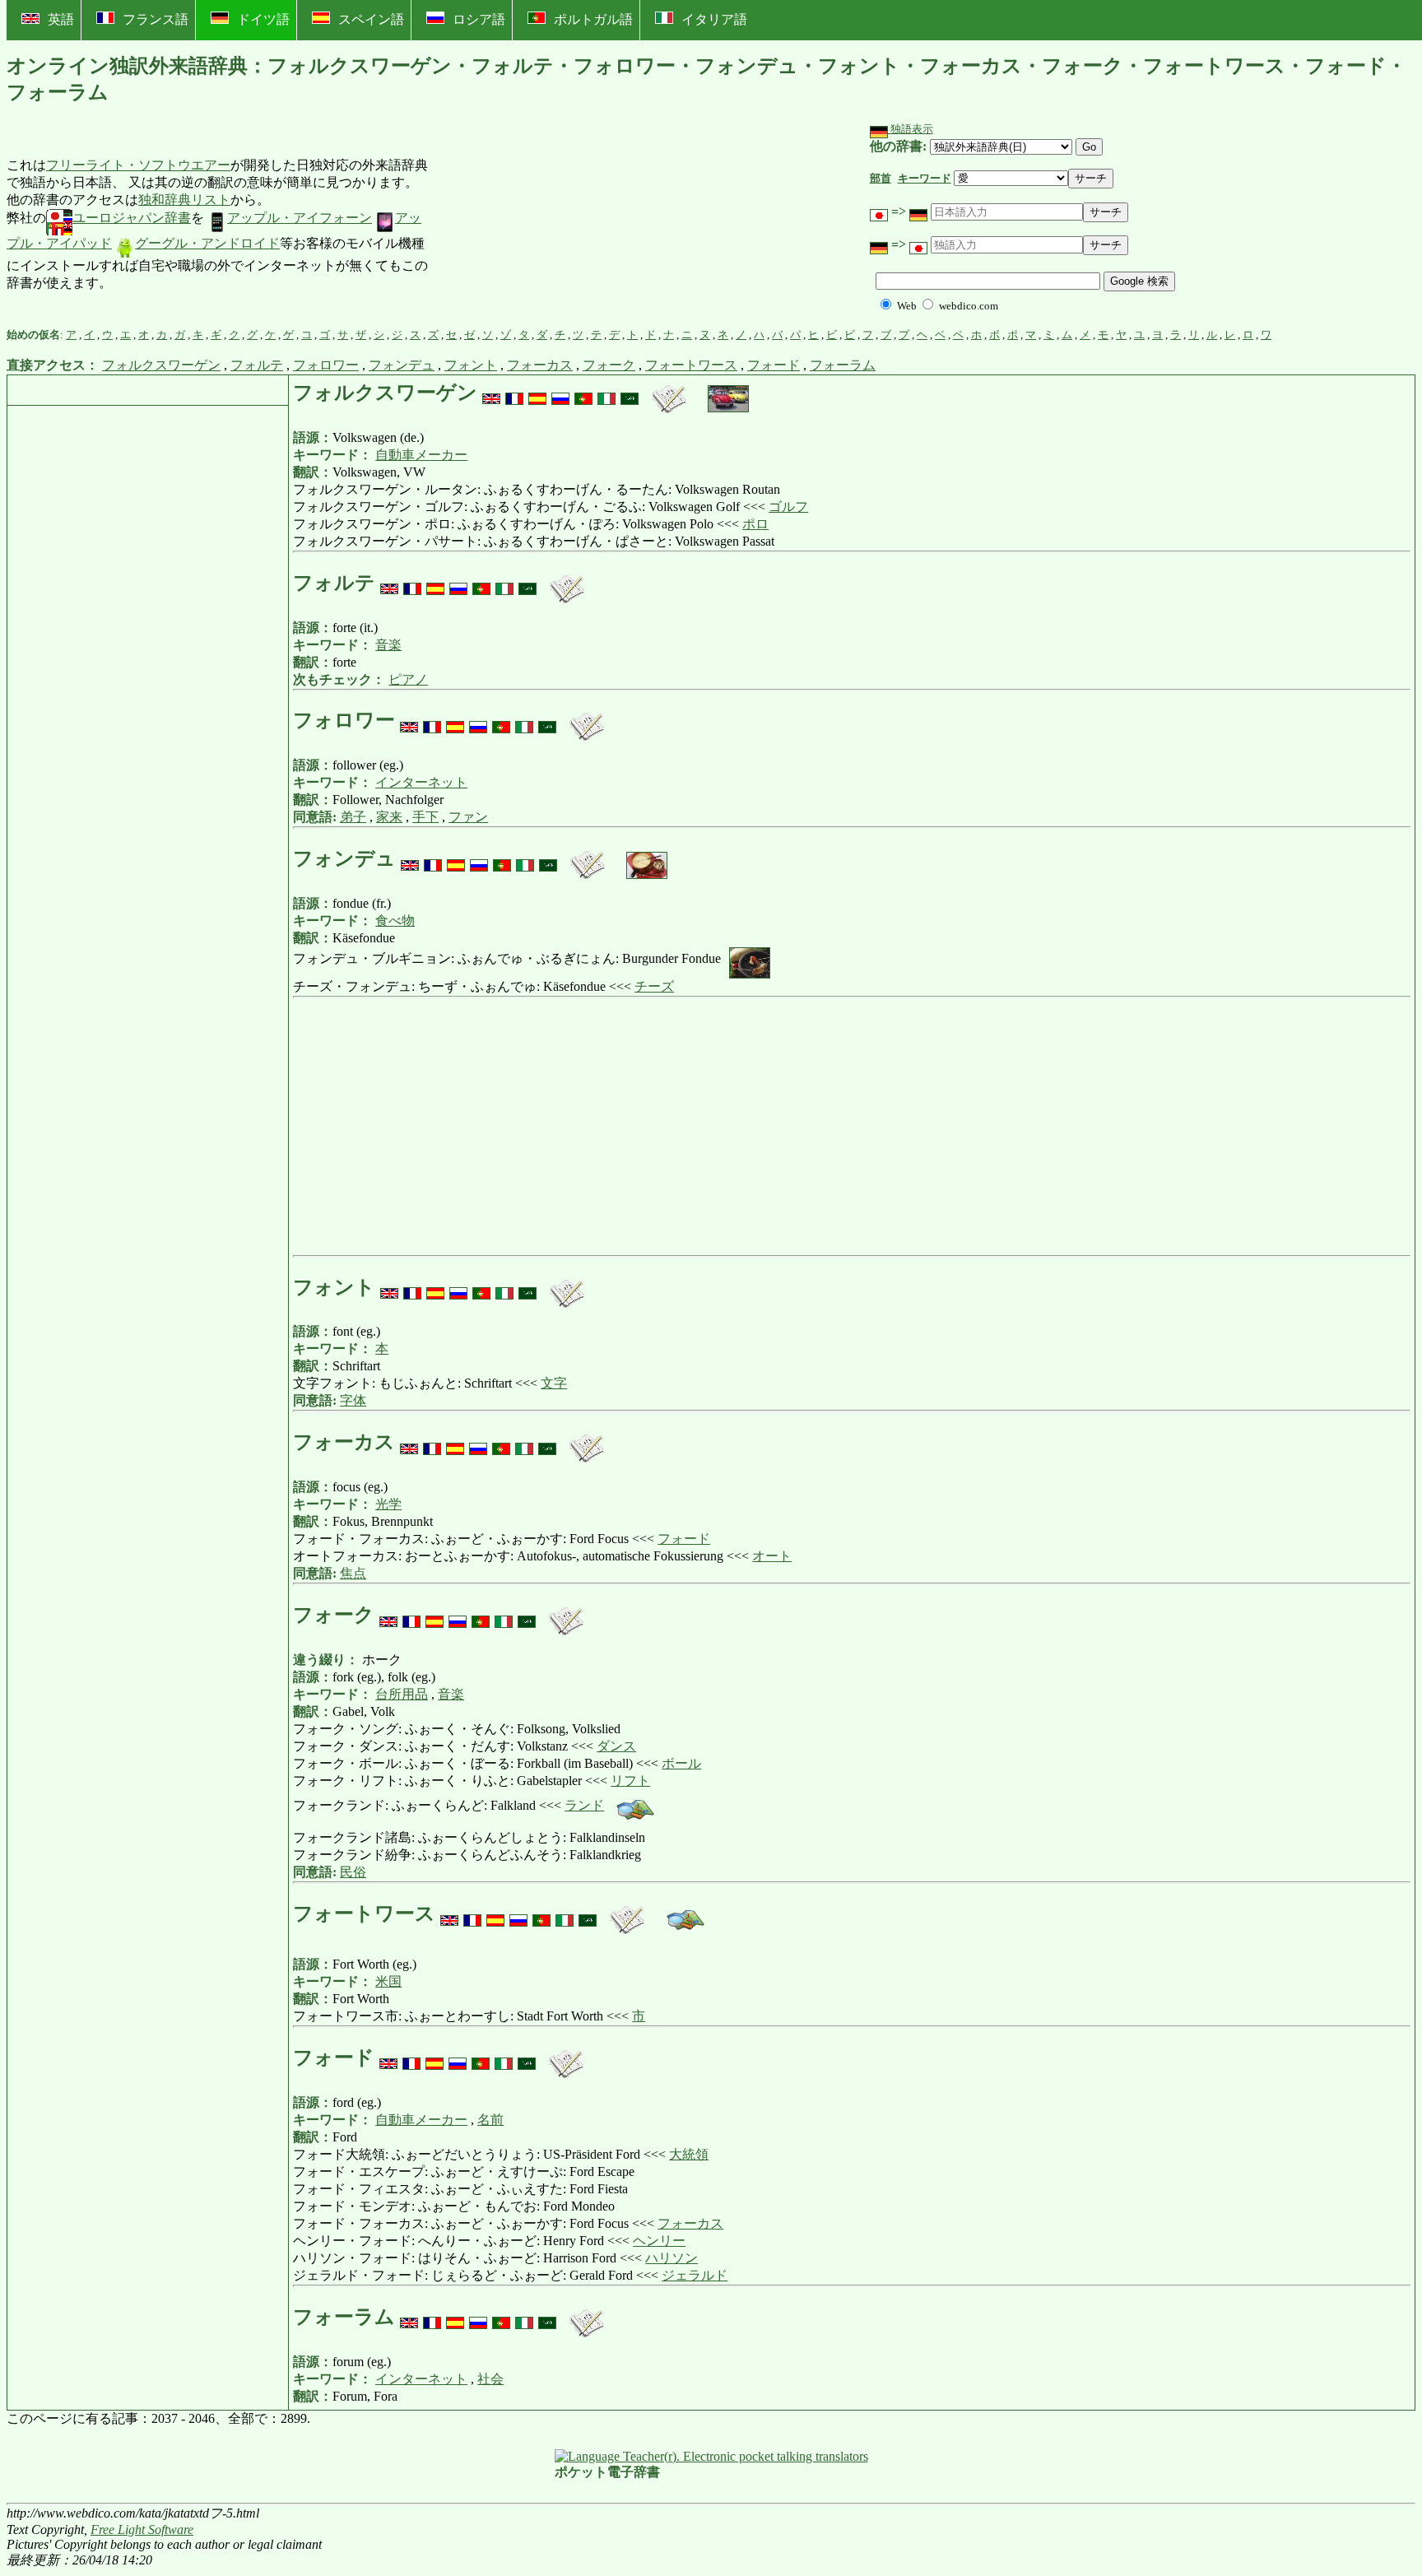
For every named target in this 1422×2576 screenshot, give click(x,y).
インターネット (421, 782)
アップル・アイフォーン (300, 218)
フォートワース (691, 365)
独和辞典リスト (184, 200)
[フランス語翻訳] (514, 393)
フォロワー (326, 365)
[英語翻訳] (491, 393)
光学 (388, 1504)
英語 (61, 19)
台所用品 (402, 1694)
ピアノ (408, 679)
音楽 (388, 645)
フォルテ (257, 365)
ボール (681, 1763)
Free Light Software (142, 2530)
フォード (774, 365)
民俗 (353, 1872)
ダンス (616, 1746)
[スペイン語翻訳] (537, 393)
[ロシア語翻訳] (560, 393)
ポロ (755, 524)
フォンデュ (402, 365)
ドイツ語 (263, 19)
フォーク (609, 365)
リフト (630, 1781)
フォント (471, 365)
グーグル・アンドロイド (207, 243)
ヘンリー (659, 2241)
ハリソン (671, 2258)
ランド (584, 1805)
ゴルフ (788, 507)
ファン (468, 817)
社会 (490, 2379)
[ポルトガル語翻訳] (583, 393)
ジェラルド (695, 2275)
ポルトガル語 (593, 19)
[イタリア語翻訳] (606, 393)
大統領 (689, 2154)
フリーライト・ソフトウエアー (138, 165)
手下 (425, 817)
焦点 (353, 1573)
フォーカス (540, 365)
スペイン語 (371, 19)
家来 (389, 817)
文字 (554, 1383)
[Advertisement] (553, 225)
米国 (388, 1981)
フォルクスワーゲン (161, 365)
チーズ (654, 986)
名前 (490, 2120)
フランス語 (156, 19)
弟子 (353, 817)
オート (772, 1556)
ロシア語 (479, 19)
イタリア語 (714, 19)
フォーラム (843, 365)
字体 (353, 1400)
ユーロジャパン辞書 (132, 218)
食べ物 (395, 921)
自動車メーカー (421, 455)
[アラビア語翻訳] (630, 393)
